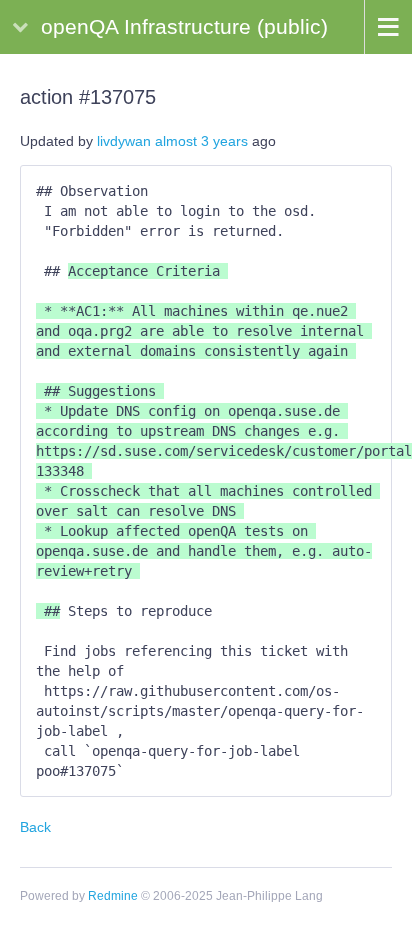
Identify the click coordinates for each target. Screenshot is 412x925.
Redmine (113, 896)
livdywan (124, 141)
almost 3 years (201, 141)
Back (35, 827)
